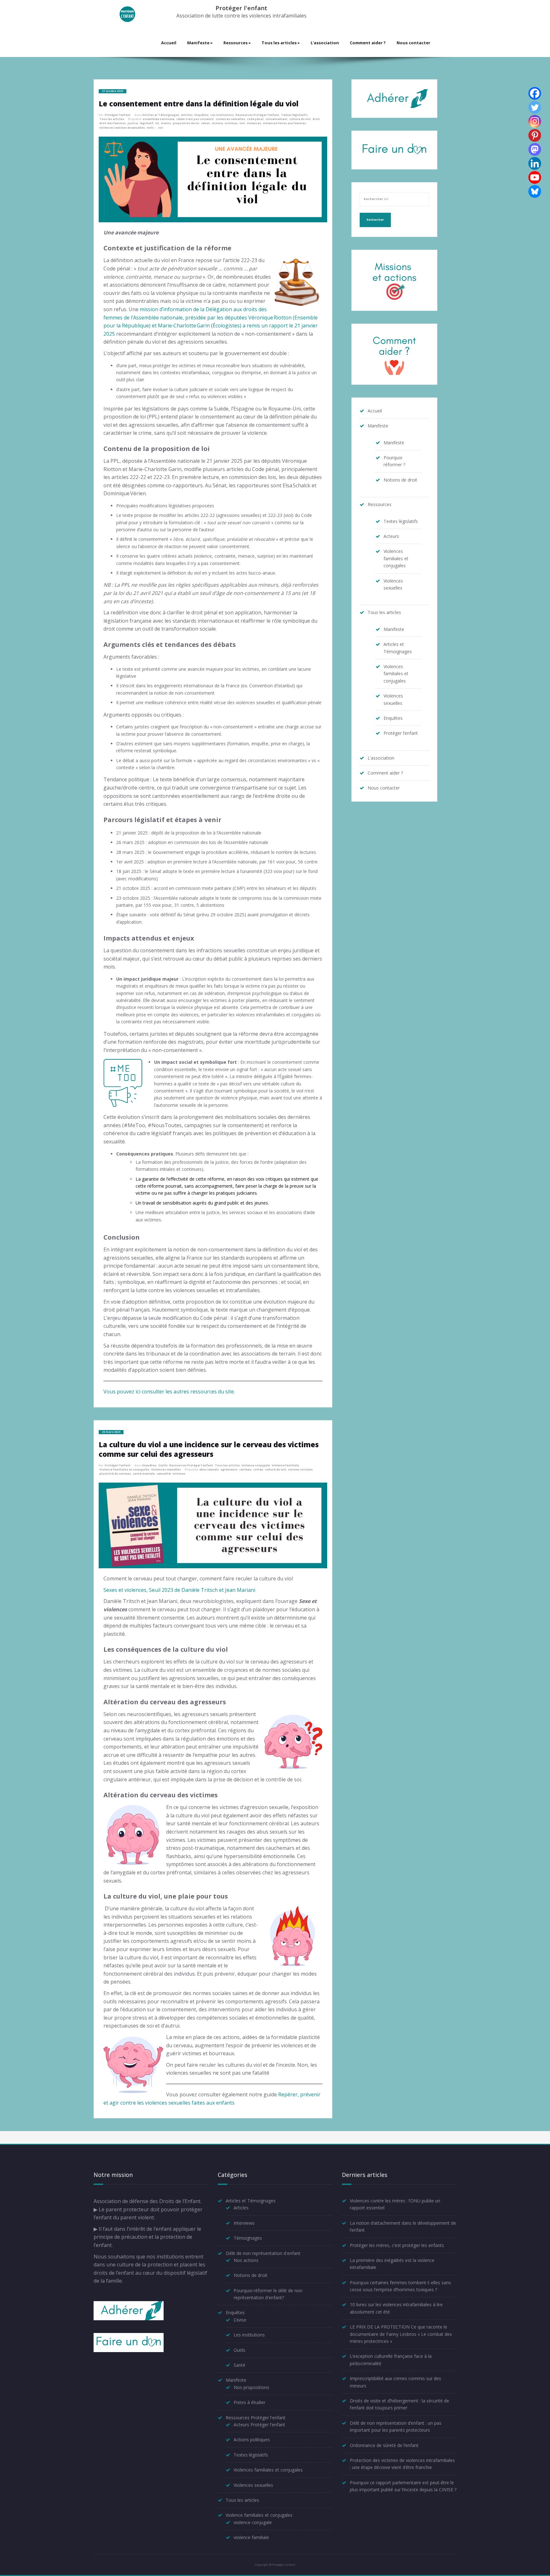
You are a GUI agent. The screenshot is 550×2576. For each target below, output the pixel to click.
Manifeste (198, 43)
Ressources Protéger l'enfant (257, 115)
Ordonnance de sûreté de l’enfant (384, 2445)
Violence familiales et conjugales (124, 1470)
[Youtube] (535, 177)
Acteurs (391, 536)
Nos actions (246, 2260)
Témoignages (248, 2238)
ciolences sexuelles (230, 119)
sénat (205, 123)
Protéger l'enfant (241, 8)
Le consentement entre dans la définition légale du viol (199, 104)
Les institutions (222, 115)
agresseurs (229, 1470)
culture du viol (300, 119)
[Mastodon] (535, 149)
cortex (258, 1470)
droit (316, 119)
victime (217, 123)
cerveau (245, 1470)
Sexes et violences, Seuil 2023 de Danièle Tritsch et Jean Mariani (179, 1590)
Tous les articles (279, 43)
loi (157, 123)
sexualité (164, 1474)
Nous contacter (413, 43)
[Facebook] (535, 93)
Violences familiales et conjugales (396, 558)
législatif (147, 123)
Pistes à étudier (250, 2402)
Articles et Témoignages (161, 115)
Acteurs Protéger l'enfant (259, 2425)
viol (242, 123)
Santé (240, 2365)
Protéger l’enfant (401, 733)
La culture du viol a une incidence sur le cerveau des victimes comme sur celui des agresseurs (209, 1449)
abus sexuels (209, 1470)
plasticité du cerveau (115, 1474)
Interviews (244, 2223)
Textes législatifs (294, 115)
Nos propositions (251, 2387)
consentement (276, 119)
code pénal (255, 119)
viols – (152, 128)
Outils (163, 1465)
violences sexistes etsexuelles (122, 128)
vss (161, 128)
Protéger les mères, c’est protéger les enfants (397, 2245)
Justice (133, 123)
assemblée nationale (159, 119)
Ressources (236, 43)
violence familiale (285, 1465)
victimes (231, 123)
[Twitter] (535, 107)
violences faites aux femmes (284, 123)
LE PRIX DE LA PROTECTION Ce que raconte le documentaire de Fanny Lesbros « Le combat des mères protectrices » (401, 2334)
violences (254, 123)
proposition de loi (186, 123)
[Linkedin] (535, 163)
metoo (166, 123)
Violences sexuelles (166, 1470)
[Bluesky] (535, 191)
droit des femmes (113, 123)
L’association (325, 43)
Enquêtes (201, 115)
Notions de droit (400, 480)
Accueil (169, 43)
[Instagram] (535, 121)
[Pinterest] (535, 135)
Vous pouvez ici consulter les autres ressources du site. (169, 1392)
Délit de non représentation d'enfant (263, 2253)
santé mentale (144, 1474)
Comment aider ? (368, 43)
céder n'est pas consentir (195, 119)
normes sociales (300, 1470)
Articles (187, 115)
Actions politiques (252, 2440)
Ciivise (240, 2320)
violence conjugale (256, 1465)
